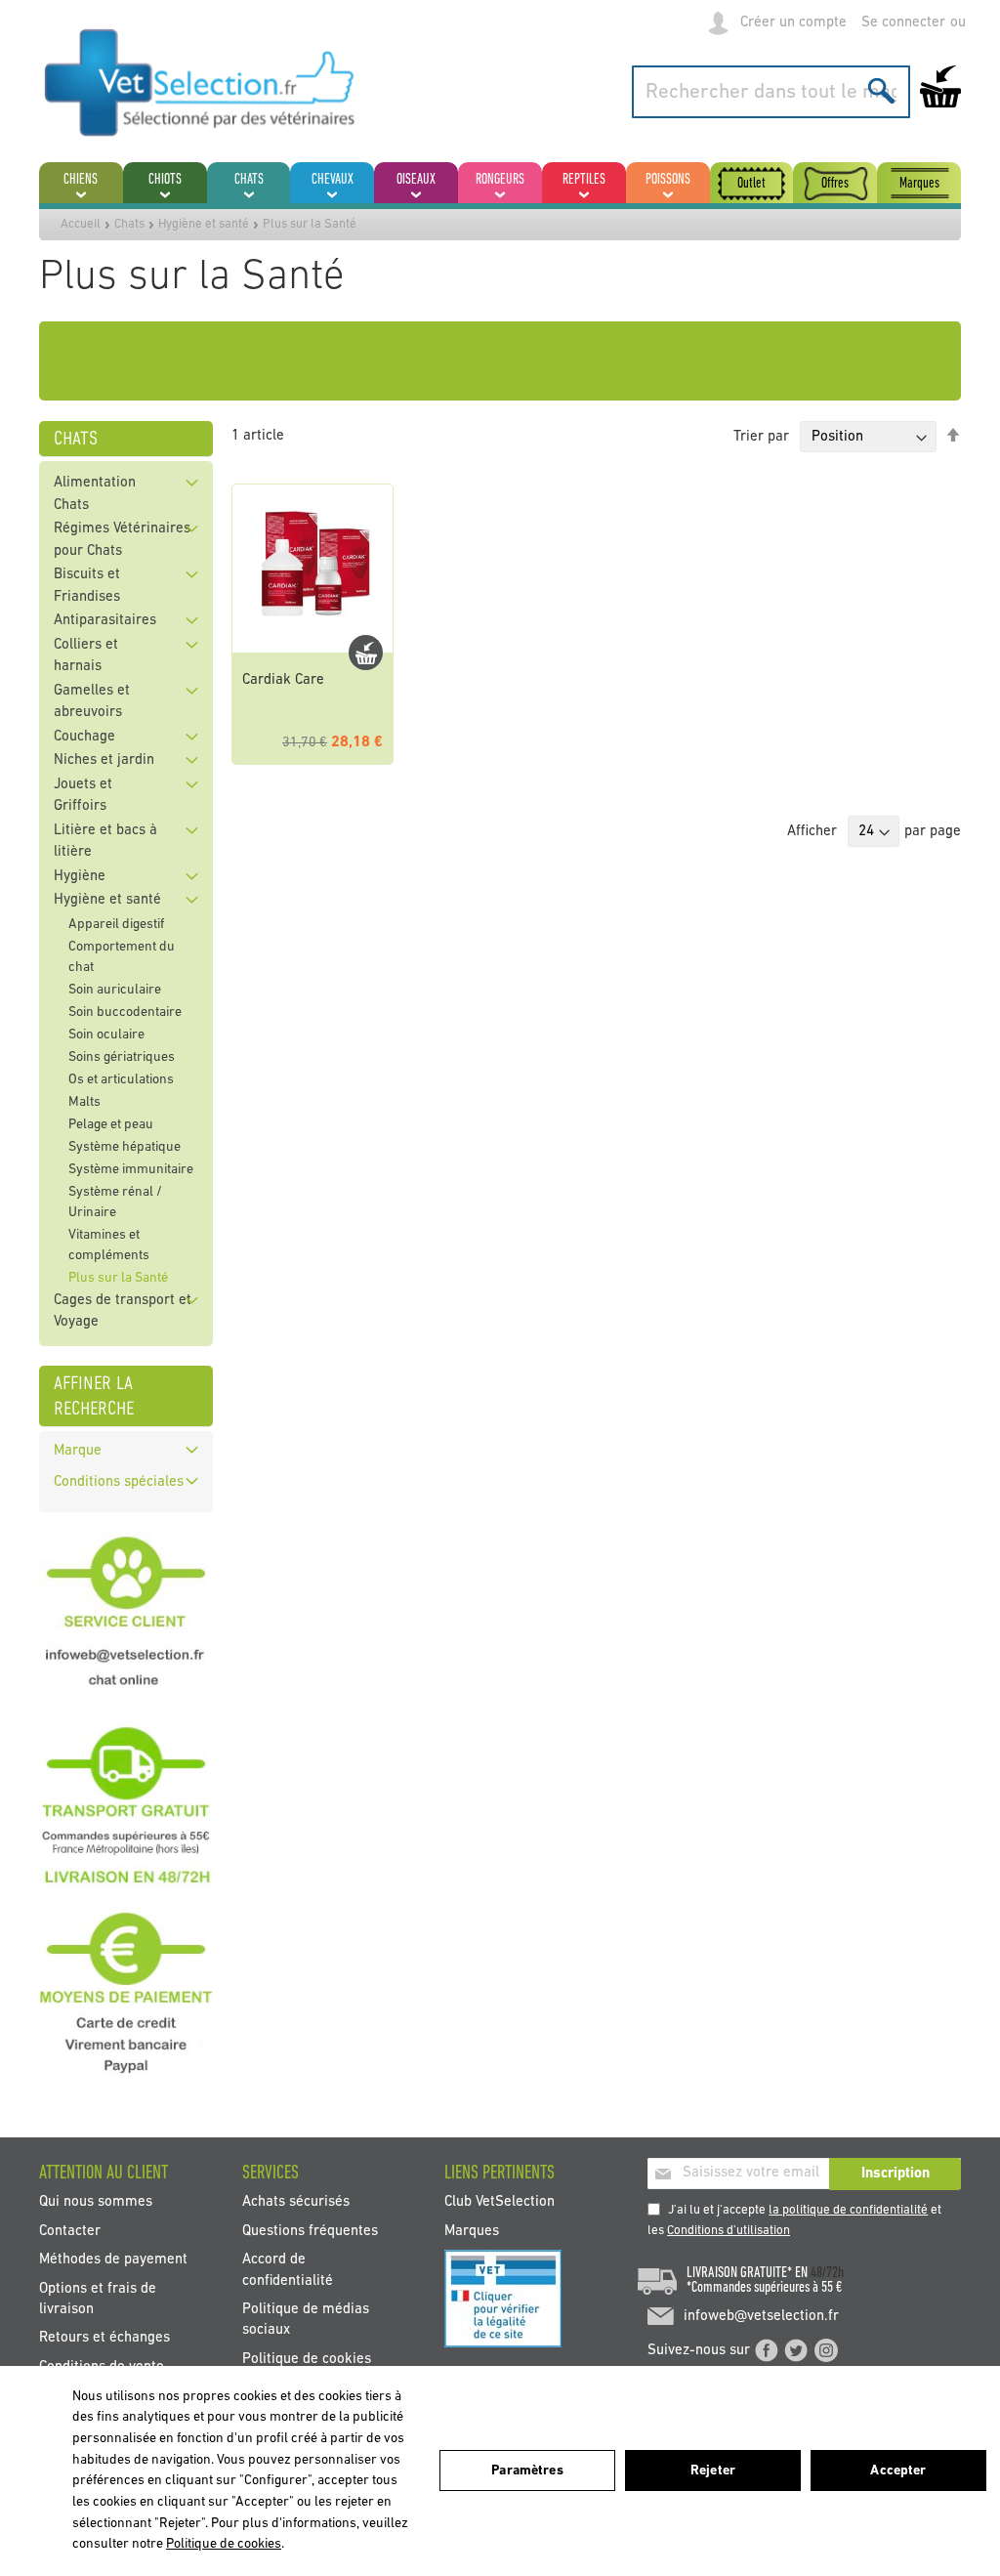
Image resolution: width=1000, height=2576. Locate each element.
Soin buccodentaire (125, 1013)
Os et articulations (121, 1080)
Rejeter (713, 2471)
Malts (84, 1102)
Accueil (81, 224)
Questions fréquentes (310, 2231)
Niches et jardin (104, 760)
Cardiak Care (283, 680)
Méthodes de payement (113, 2260)
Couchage (84, 737)
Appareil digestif (116, 925)
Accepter (898, 2471)
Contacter (70, 2231)
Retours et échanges (104, 2338)
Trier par (761, 437)
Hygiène (80, 877)
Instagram (826, 2350)
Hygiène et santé (204, 224)
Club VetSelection (500, 2202)
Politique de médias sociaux (306, 2320)
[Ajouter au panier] (366, 653)
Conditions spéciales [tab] (119, 1482)
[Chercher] (881, 90)
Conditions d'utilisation (729, 2231)
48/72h (827, 2273)
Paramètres (527, 2471)
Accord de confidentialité (288, 2270)
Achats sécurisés (296, 2202)
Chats (129, 224)
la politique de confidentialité (848, 2210)
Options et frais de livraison (98, 2299)
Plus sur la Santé (118, 1278)
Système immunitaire (131, 1170)
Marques (472, 2231)
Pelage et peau (111, 1125)
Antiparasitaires (105, 621)
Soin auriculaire (115, 990)
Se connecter (903, 23)
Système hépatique (125, 1147)
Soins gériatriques (122, 1057)
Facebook (767, 2350)
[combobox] (771, 92)
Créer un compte (793, 23)
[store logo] (200, 82)
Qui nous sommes (96, 2202)
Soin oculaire (106, 1035)
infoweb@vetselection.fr (761, 2317)
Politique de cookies (307, 2359)
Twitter (796, 2350)
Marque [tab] (78, 1451)
